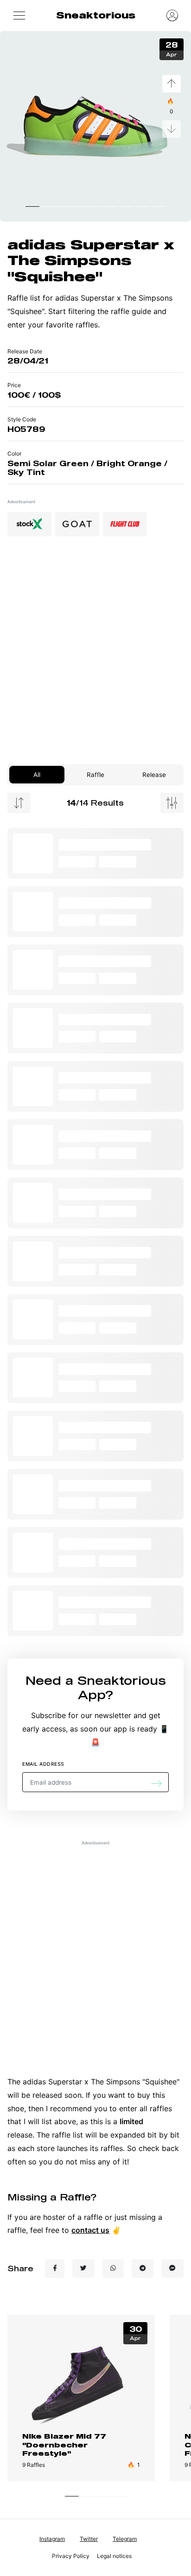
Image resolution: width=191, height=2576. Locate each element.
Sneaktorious (96, 15)
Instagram (52, 2539)
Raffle (95, 775)
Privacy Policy (71, 2556)
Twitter (89, 2539)
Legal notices (114, 2556)
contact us (90, 2230)
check (149, 2148)
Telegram (125, 2539)
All (37, 775)
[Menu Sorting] (19, 803)
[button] (19, 15)
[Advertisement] (95, 654)
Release (154, 775)
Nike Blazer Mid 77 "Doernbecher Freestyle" (64, 2445)
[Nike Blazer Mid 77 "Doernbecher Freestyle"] (81, 2383)
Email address (43, 1764)
